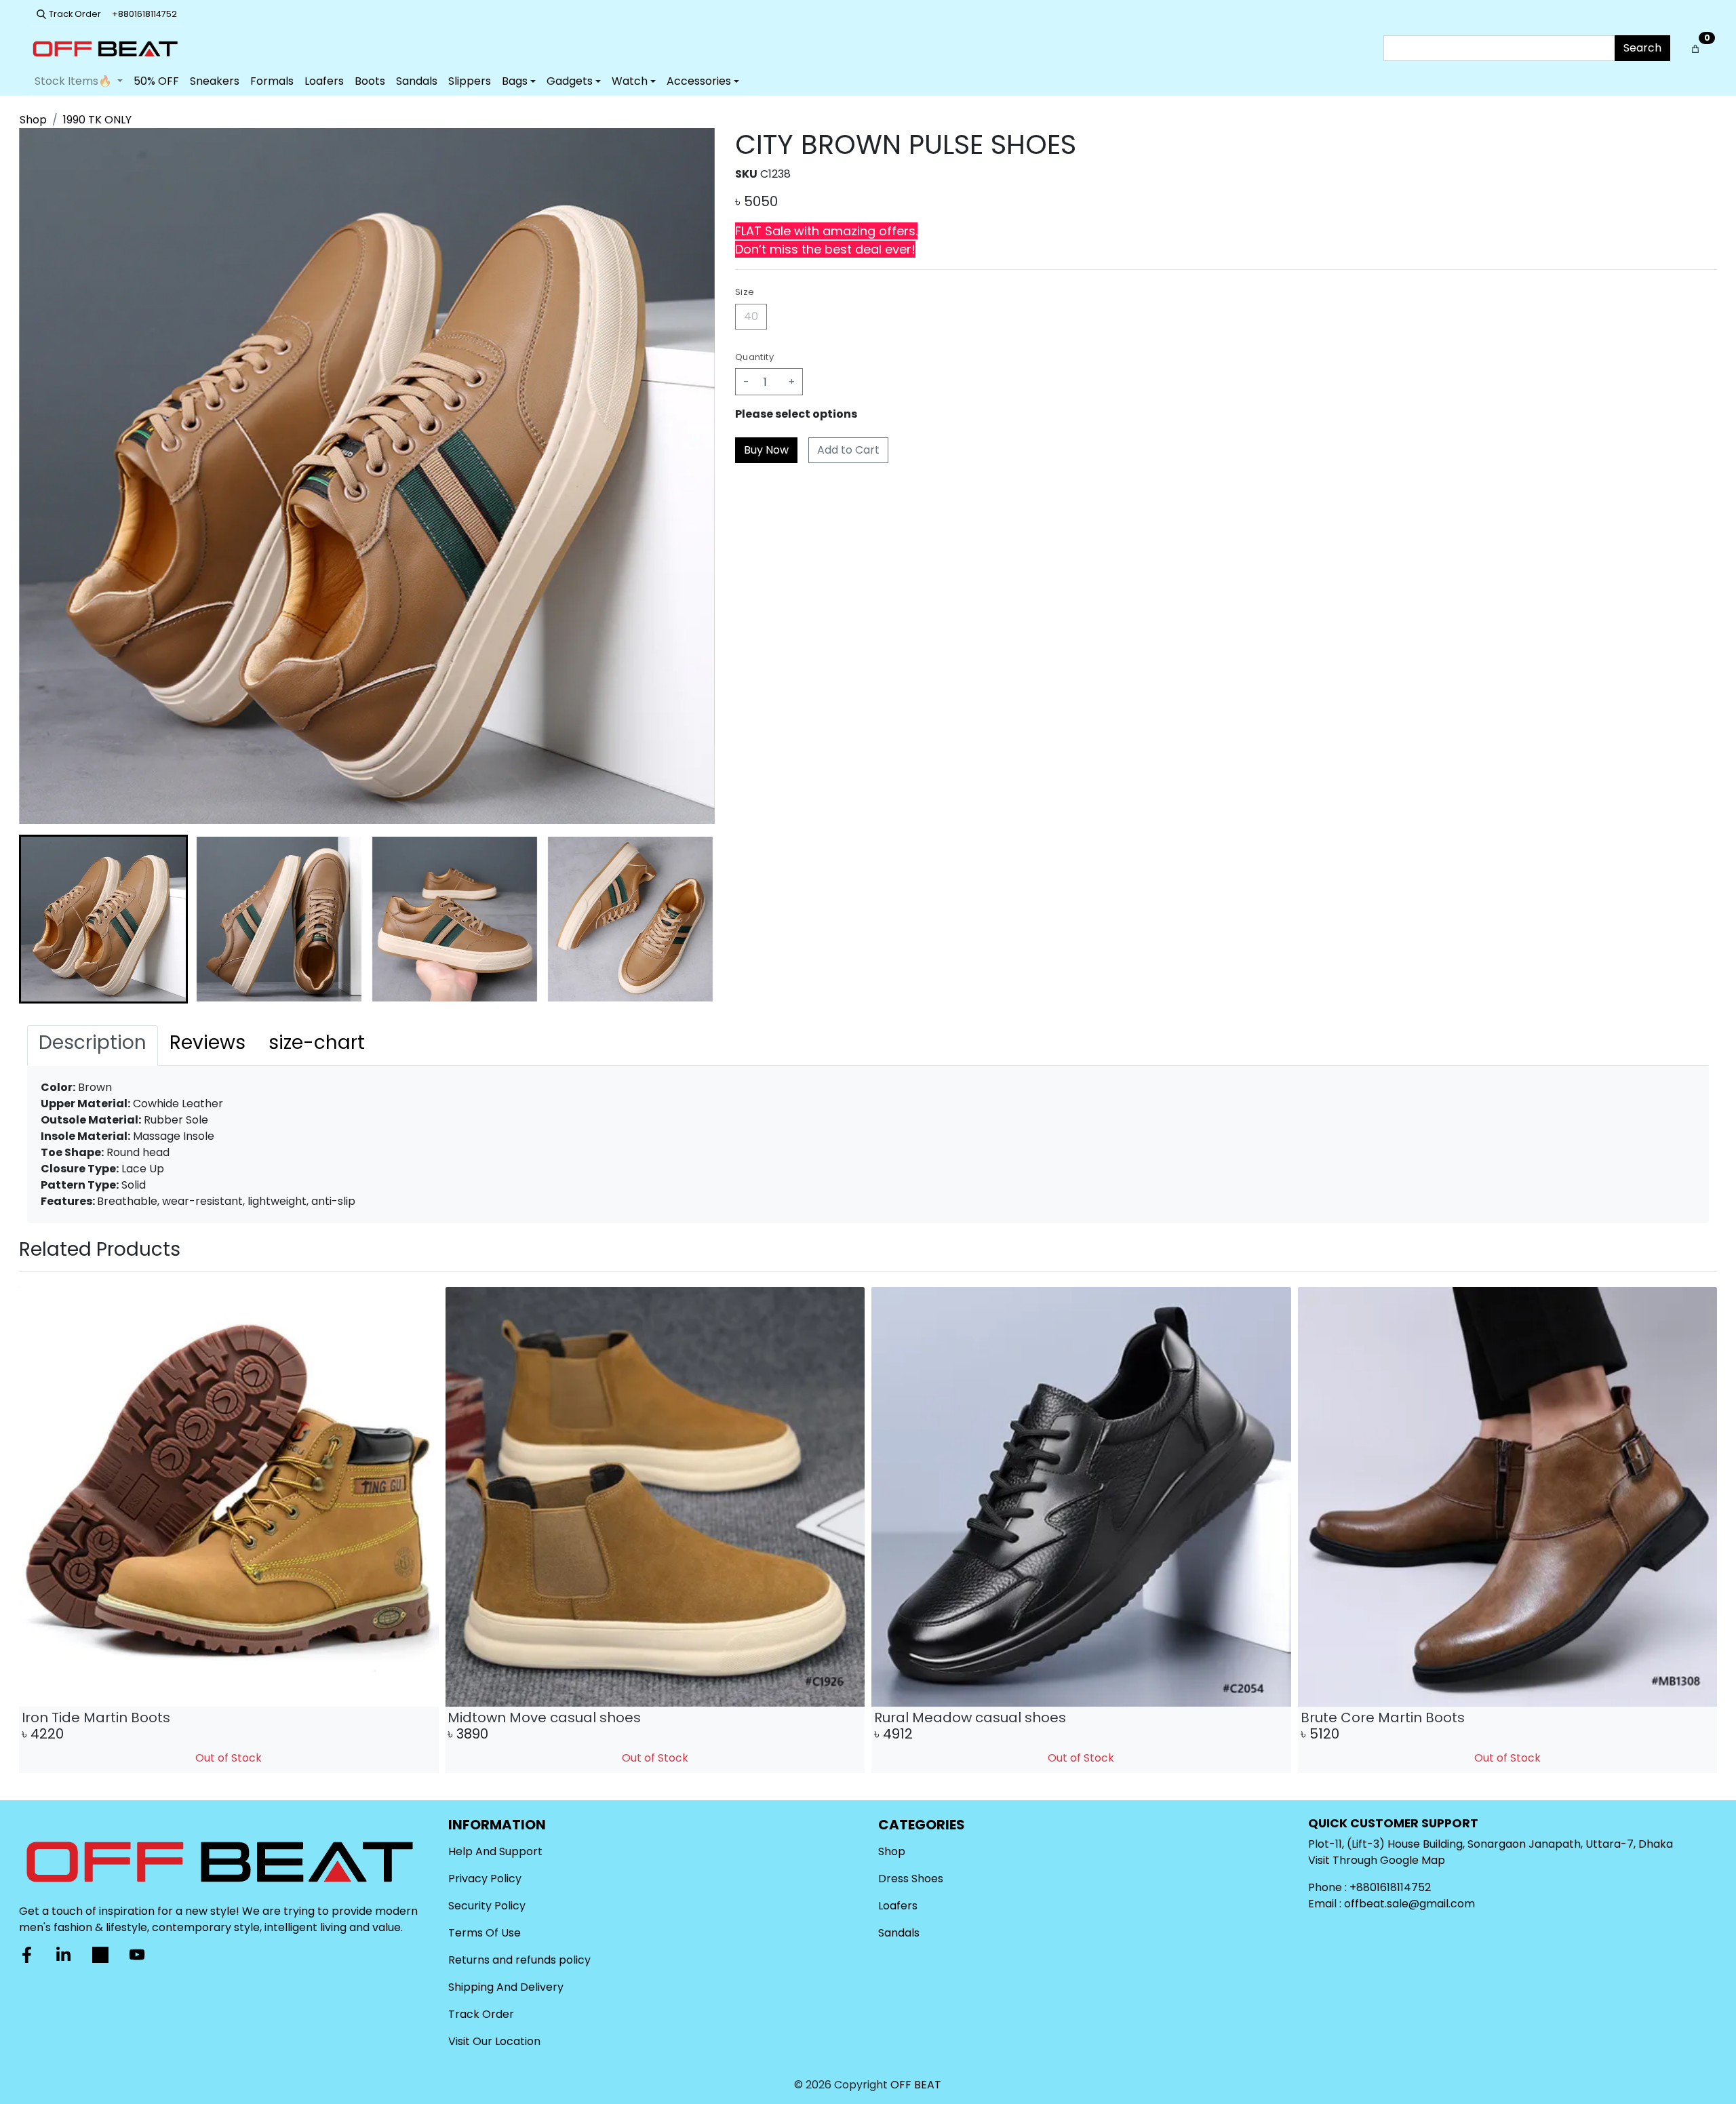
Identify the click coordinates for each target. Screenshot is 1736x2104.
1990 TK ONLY (97, 120)
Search (1642, 48)
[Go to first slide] (1695, 1530)
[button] (103, 919)
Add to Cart (848, 450)
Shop (33, 120)
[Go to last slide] (41, 919)
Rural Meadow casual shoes (118, 1718)
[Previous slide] (41, 1530)
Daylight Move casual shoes (1397, 1718)
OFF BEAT (916, 2085)
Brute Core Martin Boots (530, 1718)
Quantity (754, 357)
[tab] (93, 1046)
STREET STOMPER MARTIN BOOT (978, 1718)
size (745, 292)
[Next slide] (693, 919)
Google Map (1413, 1860)
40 (751, 316)
